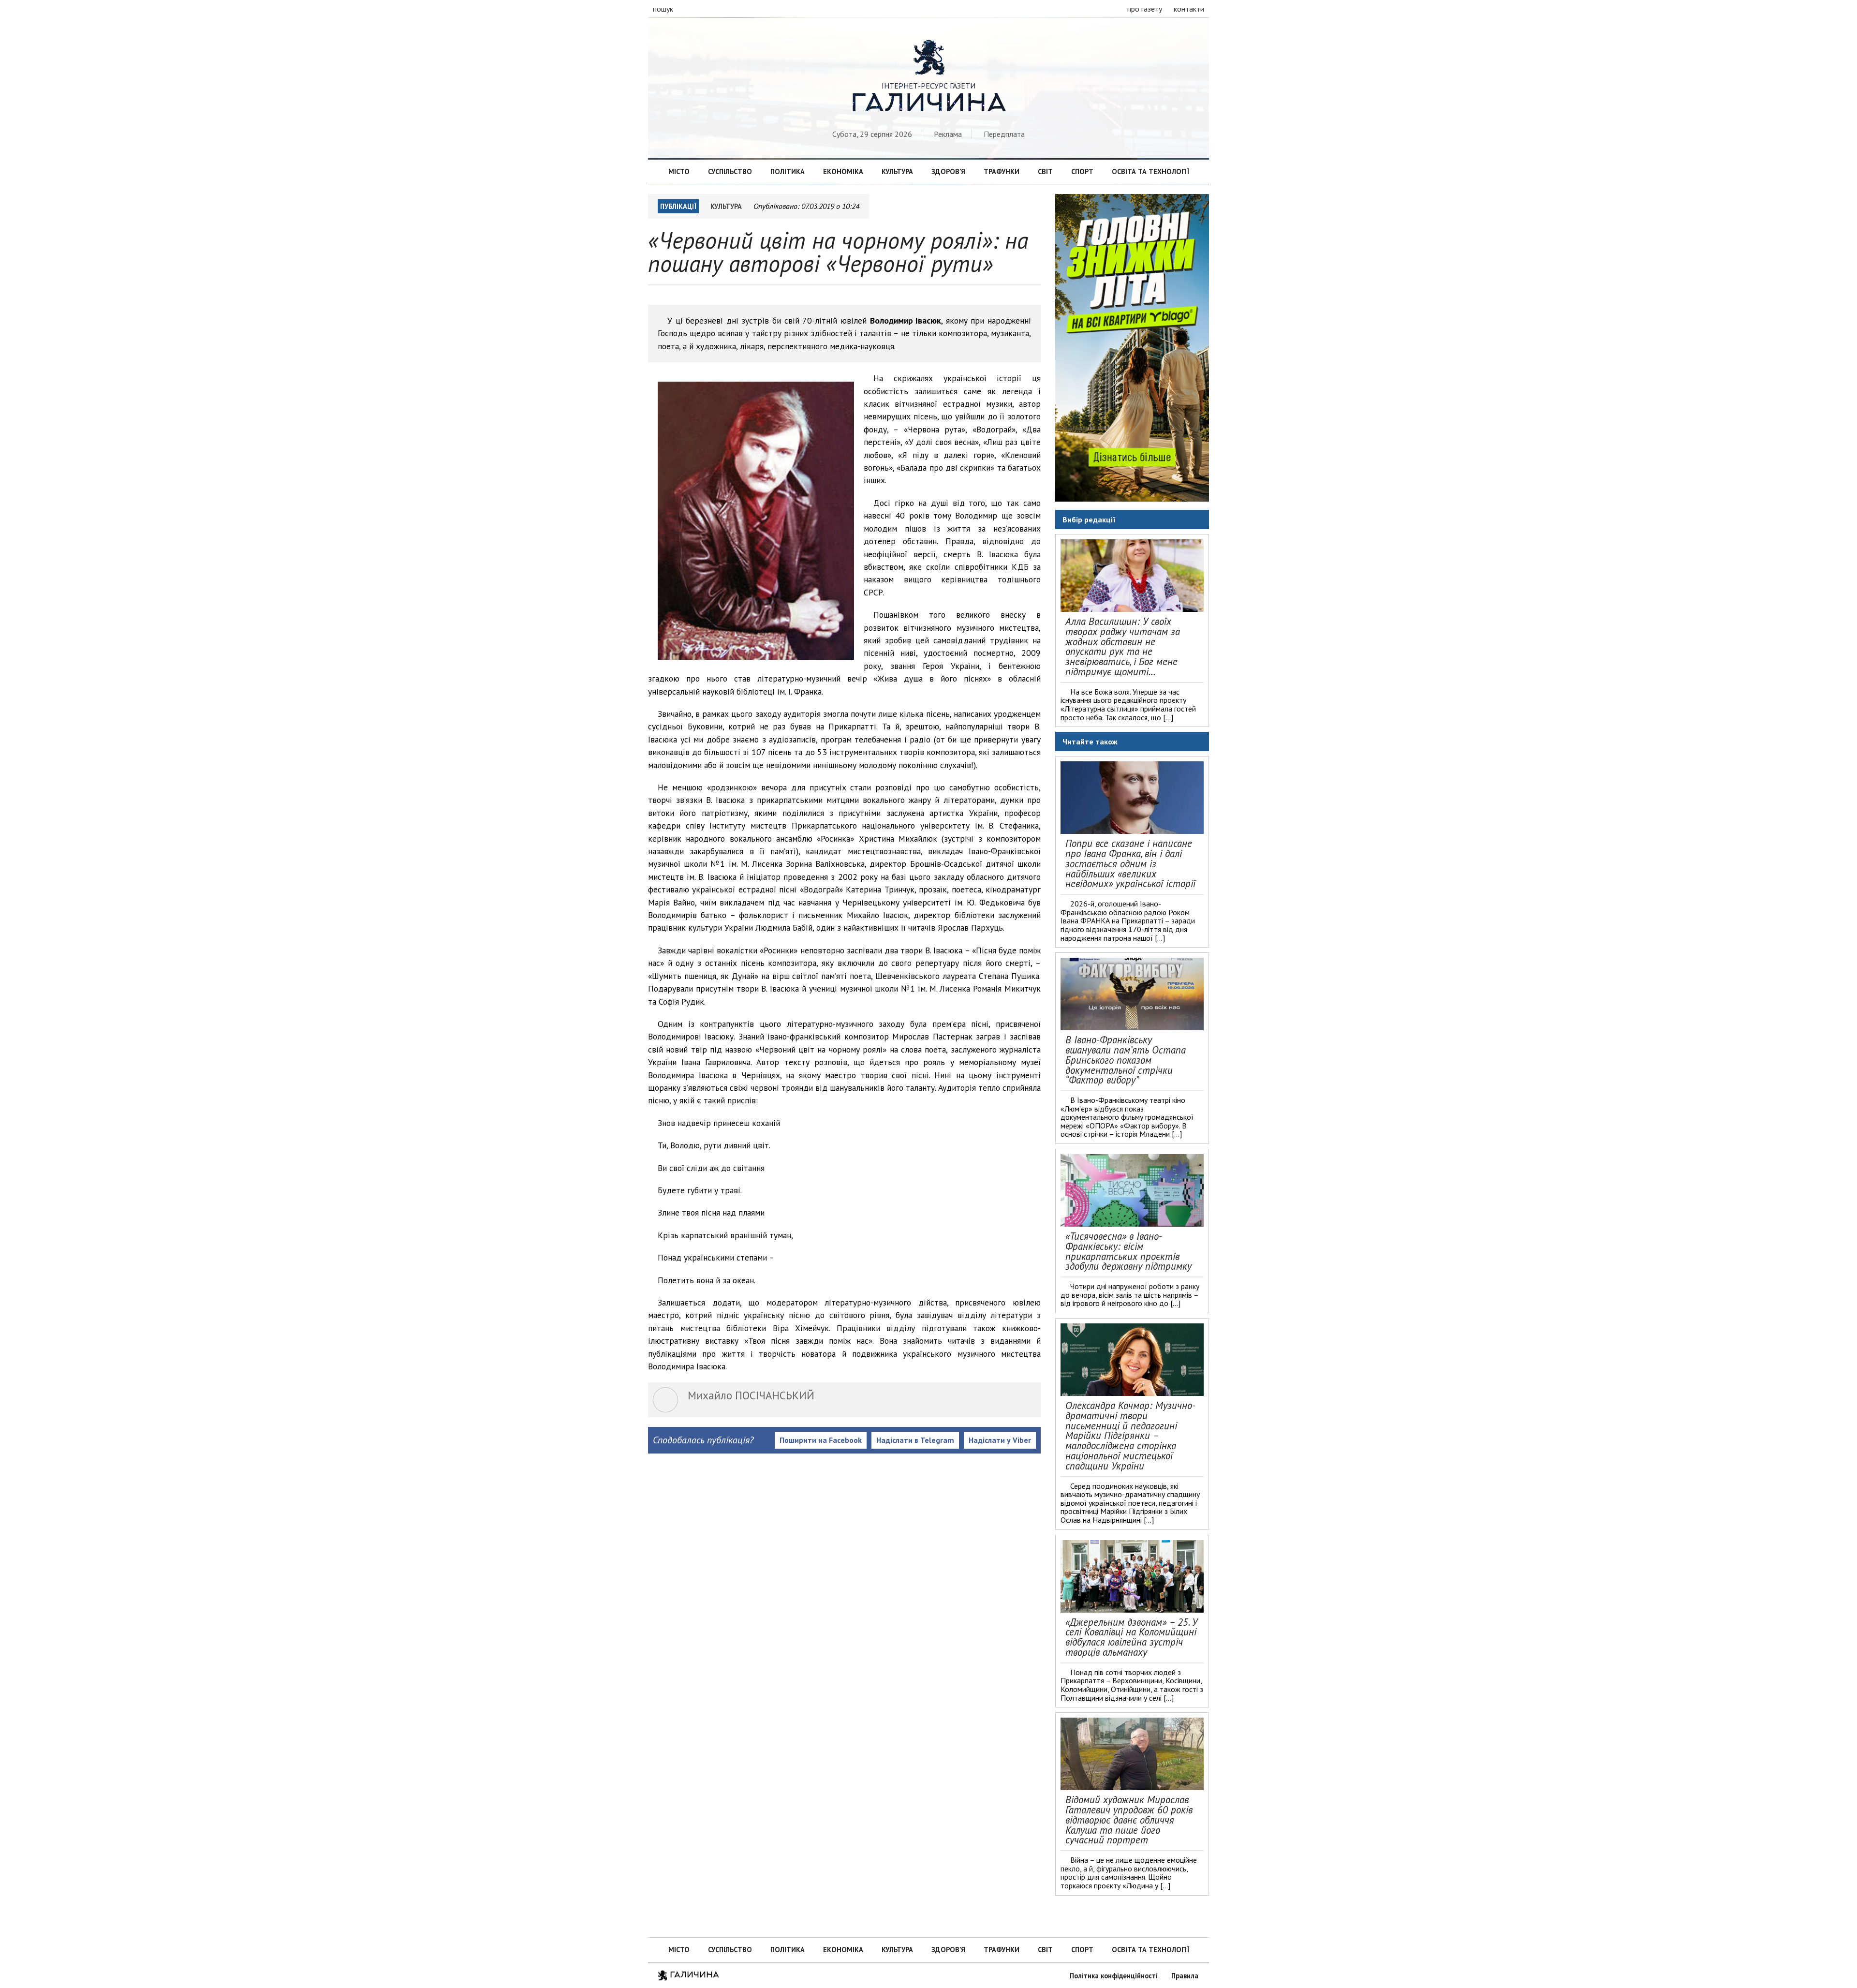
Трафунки (1002, 171)
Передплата (1004, 134)
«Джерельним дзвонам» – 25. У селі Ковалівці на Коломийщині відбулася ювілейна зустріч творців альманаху (1131, 1637)
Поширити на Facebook (821, 1440)
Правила (1185, 1976)
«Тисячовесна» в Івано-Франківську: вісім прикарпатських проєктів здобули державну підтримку (1128, 1251)
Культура (897, 171)
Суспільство (730, 171)
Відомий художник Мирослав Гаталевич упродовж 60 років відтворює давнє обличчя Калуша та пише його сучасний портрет (1129, 1820)
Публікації (678, 206)
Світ (1045, 171)
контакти (1189, 9)
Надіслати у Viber (1000, 1440)
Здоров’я (948, 171)
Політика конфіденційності (1114, 1976)
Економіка (843, 171)
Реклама (948, 134)
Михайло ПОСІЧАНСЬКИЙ (751, 1395)
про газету (1145, 9)
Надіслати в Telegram (915, 1440)
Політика (788, 171)
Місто (679, 171)
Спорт (1082, 171)
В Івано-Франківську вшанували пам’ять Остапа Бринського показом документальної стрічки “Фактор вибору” (1126, 1060)
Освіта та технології (1150, 171)
